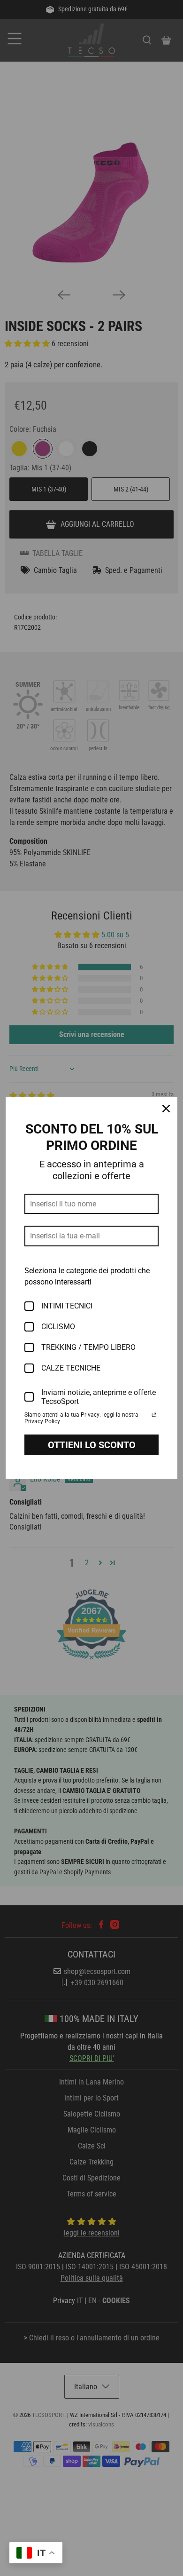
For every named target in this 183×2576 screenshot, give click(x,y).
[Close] (166, 1109)
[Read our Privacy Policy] (154, 1416)
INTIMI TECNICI (67, 1306)
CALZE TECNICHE (71, 1368)
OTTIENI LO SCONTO (92, 1445)
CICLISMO (58, 1327)
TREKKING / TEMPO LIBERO (88, 1347)
